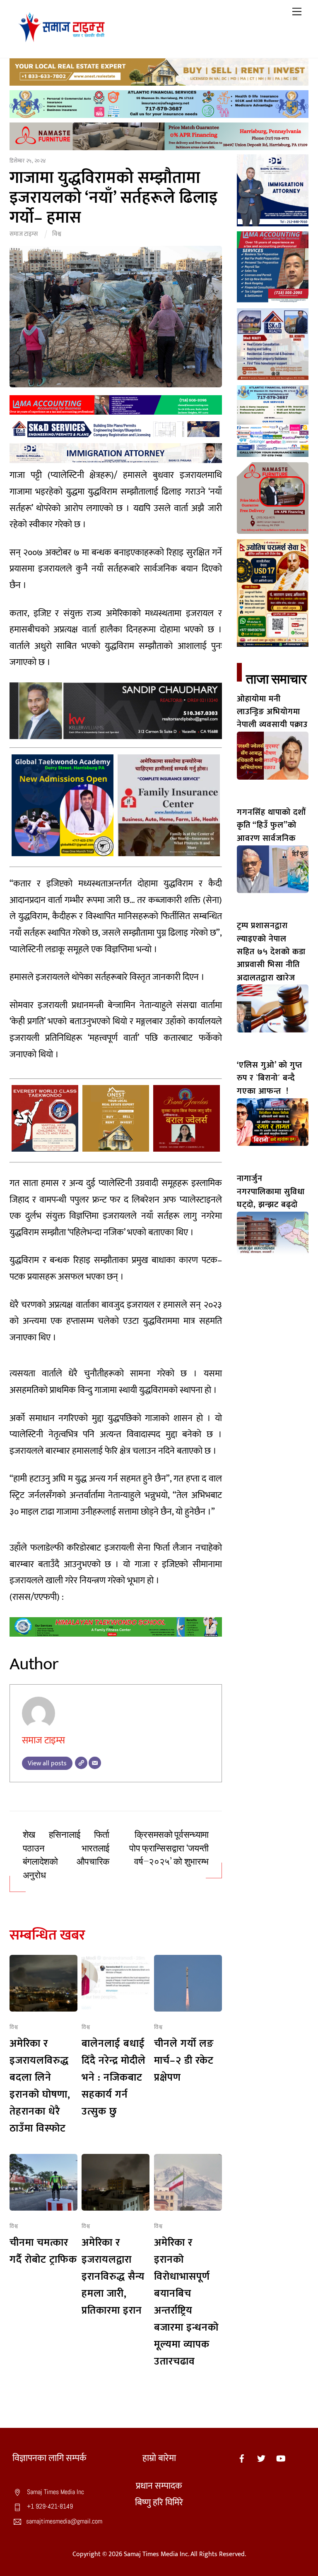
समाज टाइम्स (24, 234)
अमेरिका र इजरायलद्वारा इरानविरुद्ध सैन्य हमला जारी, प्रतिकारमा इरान (113, 2277)
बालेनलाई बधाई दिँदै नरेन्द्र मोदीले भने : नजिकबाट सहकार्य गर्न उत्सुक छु (114, 2078)
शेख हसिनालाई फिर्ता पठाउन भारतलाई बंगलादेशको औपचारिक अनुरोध (66, 1855)
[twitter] (261, 2458)
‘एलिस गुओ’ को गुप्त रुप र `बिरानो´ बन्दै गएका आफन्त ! (270, 1078)
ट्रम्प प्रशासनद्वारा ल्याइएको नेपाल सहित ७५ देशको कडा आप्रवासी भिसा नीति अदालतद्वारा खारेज (271, 952)
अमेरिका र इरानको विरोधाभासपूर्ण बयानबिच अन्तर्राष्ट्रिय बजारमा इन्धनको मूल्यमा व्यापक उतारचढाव (186, 2302)
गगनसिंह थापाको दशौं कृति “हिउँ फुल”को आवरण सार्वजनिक (271, 825)
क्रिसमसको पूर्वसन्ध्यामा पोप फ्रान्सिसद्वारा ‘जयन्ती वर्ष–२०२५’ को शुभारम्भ (169, 1848)
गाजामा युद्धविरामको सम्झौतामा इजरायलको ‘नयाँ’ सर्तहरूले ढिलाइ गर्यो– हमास (114, 198)
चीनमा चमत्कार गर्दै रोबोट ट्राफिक (43, 2251)
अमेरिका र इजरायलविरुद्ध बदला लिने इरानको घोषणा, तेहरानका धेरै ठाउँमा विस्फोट (40, 2086)
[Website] (81, 1763)
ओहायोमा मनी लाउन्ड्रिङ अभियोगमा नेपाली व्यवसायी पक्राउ (272, 712)
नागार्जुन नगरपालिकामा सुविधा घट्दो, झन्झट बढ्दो (271, 1192)
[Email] (95, 1763)
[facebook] (242, 2458)
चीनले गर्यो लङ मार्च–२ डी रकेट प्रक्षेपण (184, 2061)
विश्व (57, 234)
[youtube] (281, 2458)
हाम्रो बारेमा (159, 2458)
